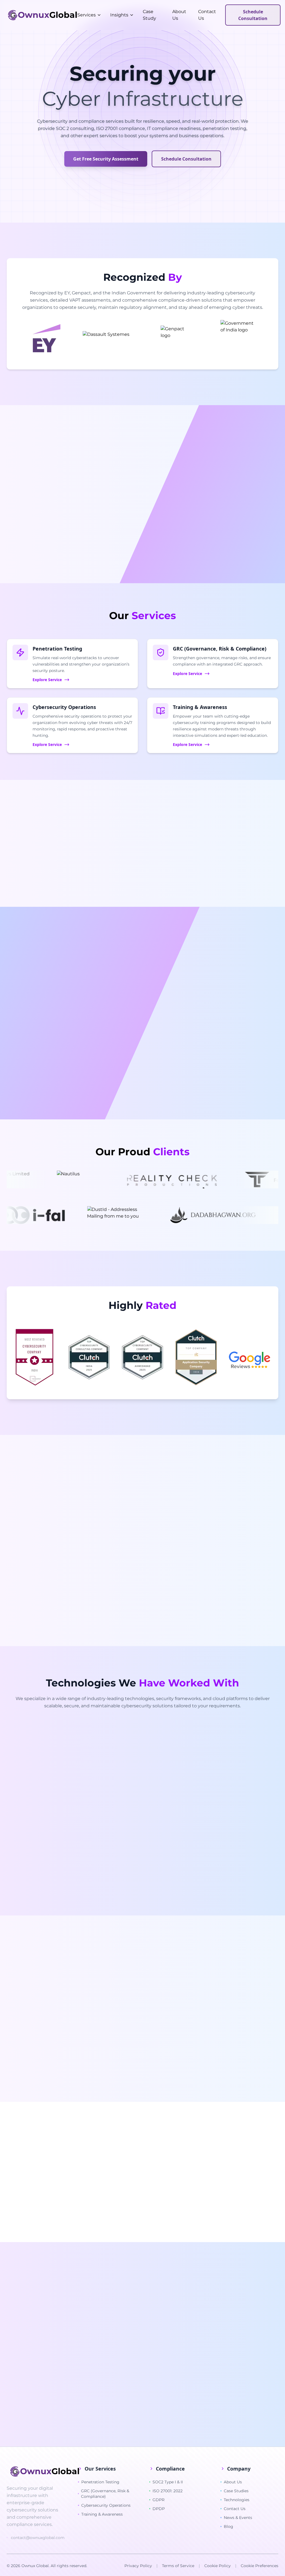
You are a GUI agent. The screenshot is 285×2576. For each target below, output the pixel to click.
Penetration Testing (100, 2482)
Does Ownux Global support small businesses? (85, 2339)
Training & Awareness (102, 2514)
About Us (233, 2482)
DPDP (159, 2509)
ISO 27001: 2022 (168, 2491)
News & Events (238, 2518)
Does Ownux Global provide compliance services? (88, 2323)
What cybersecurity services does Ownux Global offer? (93, 2307)
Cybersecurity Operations (106, 2505)
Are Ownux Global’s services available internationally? (92, 2402)
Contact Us (235, 2509)
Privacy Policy (138, 2566)
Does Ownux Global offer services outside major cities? (94, 2355)
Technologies (237, 2500)
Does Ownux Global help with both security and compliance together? (109, 2418)
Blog (229, 2526)
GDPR (159, 2500)
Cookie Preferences (260, 2566)
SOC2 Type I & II (168, 2482)
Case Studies (236, 2491)
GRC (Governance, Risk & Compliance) (105, 2494)
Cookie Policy (218, 2566)
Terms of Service (178, 2566)
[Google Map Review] (249, 1361)
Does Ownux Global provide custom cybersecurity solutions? (100, 2387)
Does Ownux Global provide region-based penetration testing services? (111, 2371)
